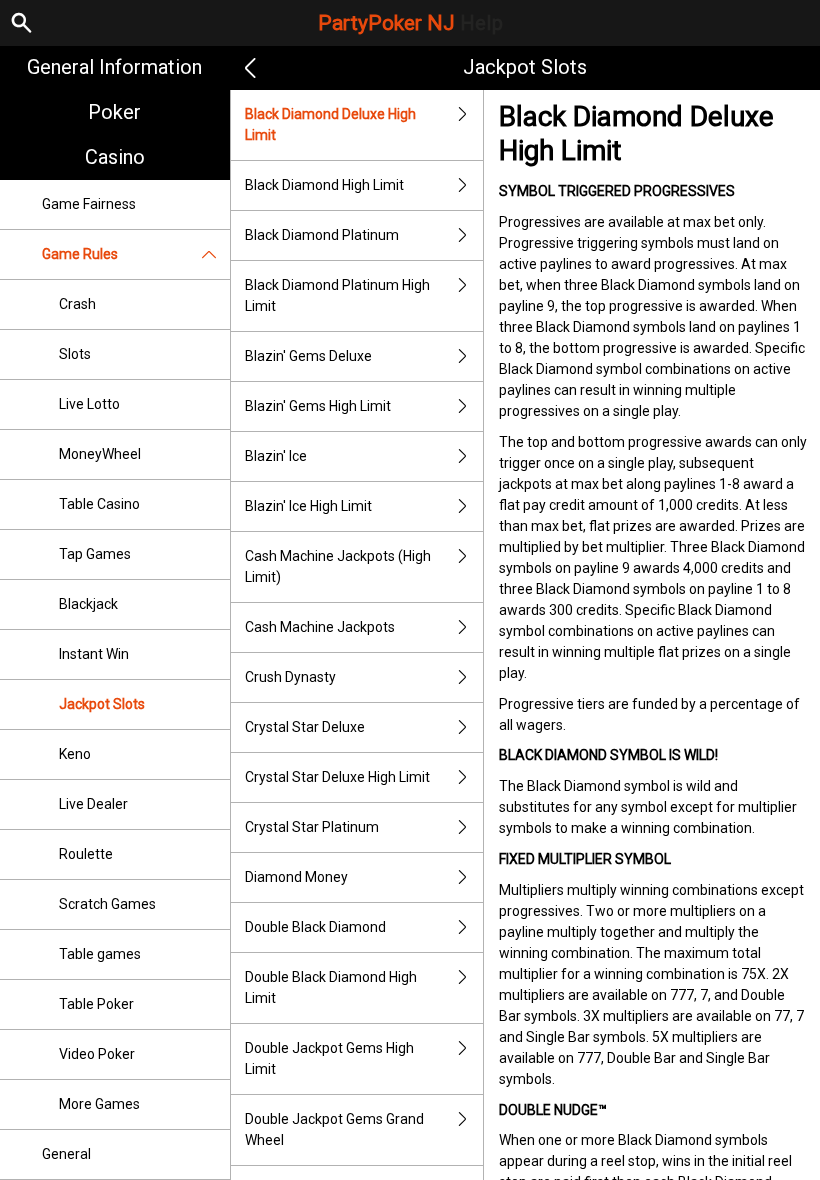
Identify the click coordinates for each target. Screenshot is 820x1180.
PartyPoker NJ (410, 23)
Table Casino (99, 504)
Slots (75, 354)
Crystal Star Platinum (312, 827)
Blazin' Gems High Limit (318, 406)
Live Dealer (93, 804)
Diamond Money (296, 877)
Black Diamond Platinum (322, 235)
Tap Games (95, 554)
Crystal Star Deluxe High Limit (337, 777)
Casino (115, 157)
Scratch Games (107, 904)
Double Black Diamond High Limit (331, 987)
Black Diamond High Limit (324, 185)
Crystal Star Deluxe (305, 727)
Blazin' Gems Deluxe (308, 356)
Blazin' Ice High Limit (308, 506)
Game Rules (80, 254)
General (66, 1154)
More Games (99, 1104)
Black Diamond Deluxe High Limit (330, 124)
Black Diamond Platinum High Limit (337, 295)
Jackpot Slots (102, 704)
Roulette (86, 854)
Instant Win (94, 654)
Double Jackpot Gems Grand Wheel (334, 1129)
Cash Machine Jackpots (320, 627)
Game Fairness (89, 204)
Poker (114, 112)
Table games (100, 954)
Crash (77, 304)
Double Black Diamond (315, 927)
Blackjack (88, 604)
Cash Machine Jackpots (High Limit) (338, 566)
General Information (114, 67)
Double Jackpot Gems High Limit (329, 1058)
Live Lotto (89, 404)
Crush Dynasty (290, 677)
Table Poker (96, 1004)
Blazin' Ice (276, 456)
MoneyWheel (100, 454)
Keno (75, 754)
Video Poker (97, 1054)
